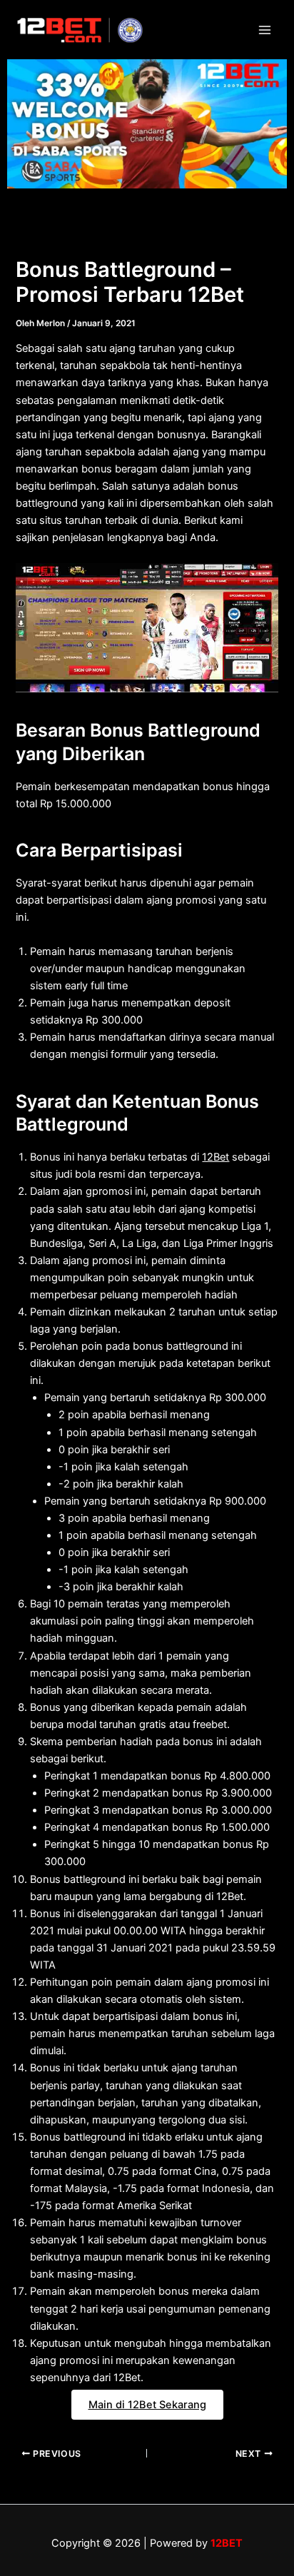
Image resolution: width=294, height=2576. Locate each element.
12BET (227, 2543)
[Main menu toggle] (265, 30)
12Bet (216, 1157)
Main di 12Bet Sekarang (147, 2405)
